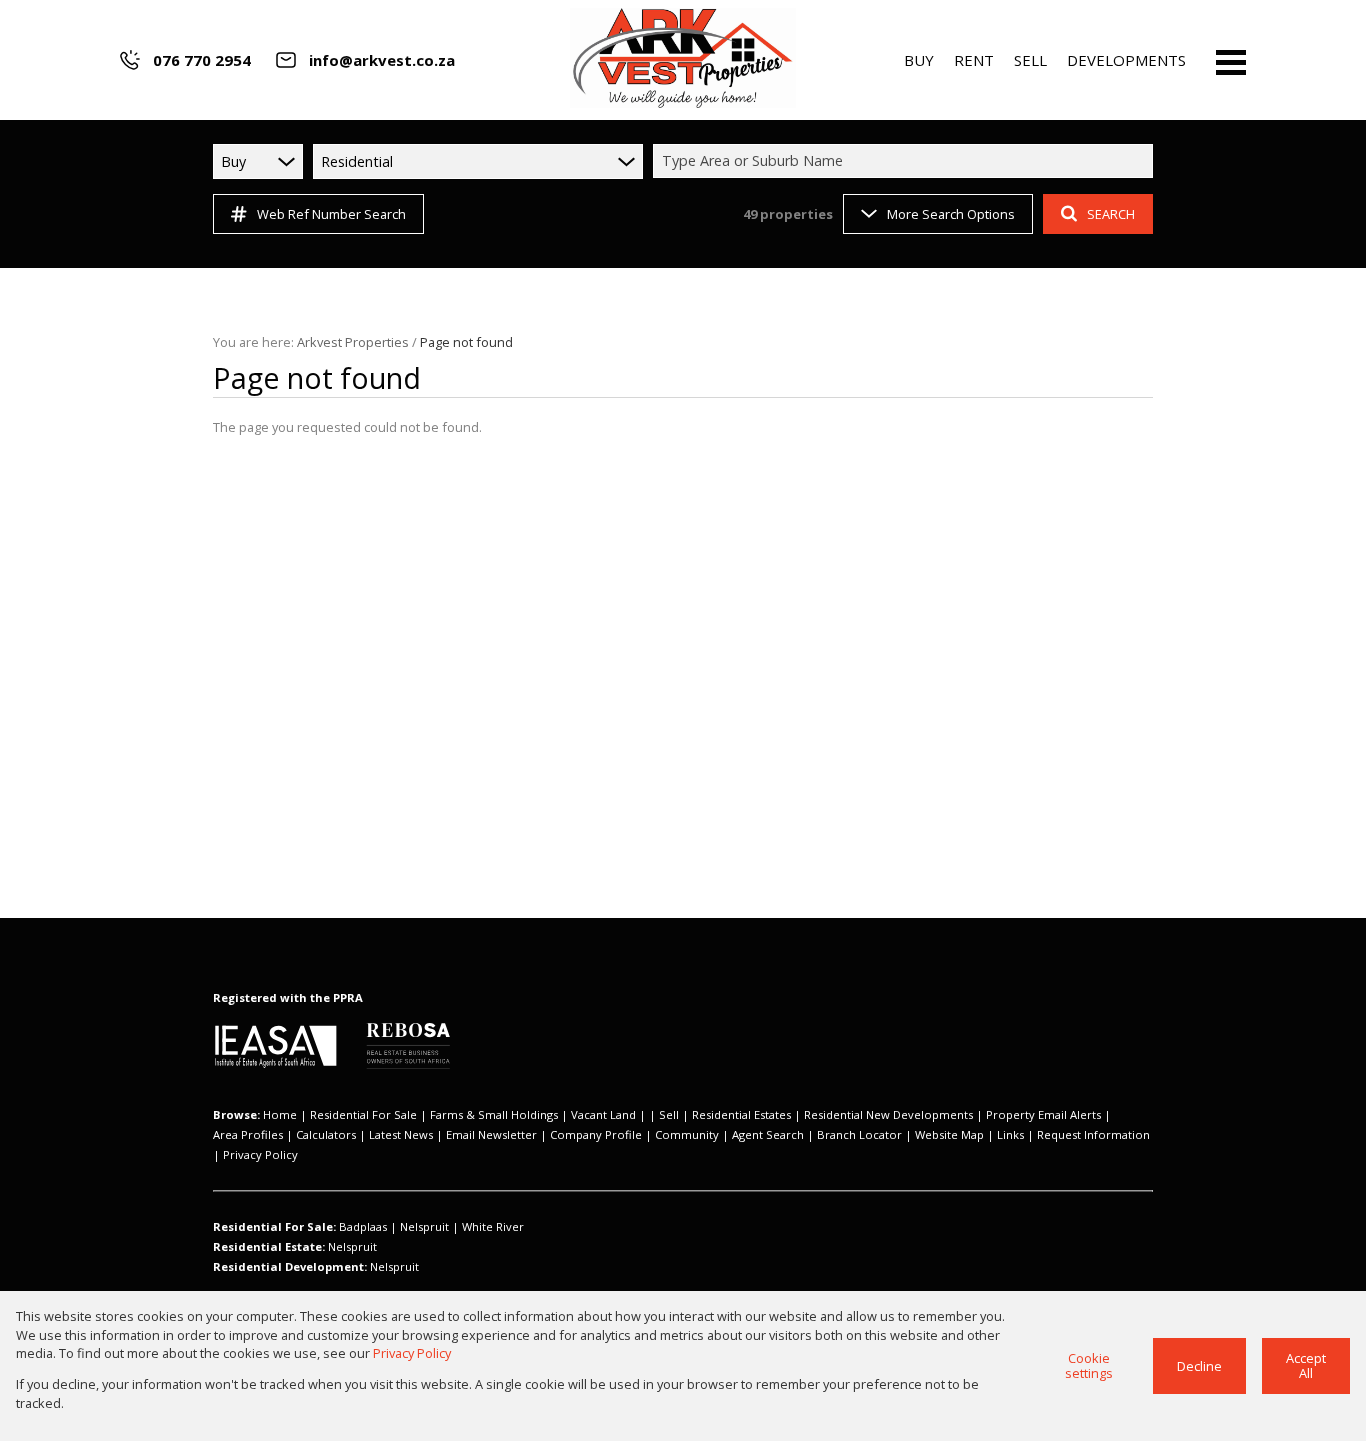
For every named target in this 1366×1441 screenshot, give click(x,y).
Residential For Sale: (274, 1226)
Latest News (401, 1134)
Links (1010, 1134)
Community (687, 1134)
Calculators (326, 1134)
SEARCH (1111, 214)
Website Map (949, 1134)
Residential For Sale (363, 1114)
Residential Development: (290, 1266)
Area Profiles (248, 1134)
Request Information (1093, 1134)
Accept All (1306, 1365)
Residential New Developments (888, 1114)
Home (280, 1114)
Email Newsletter (491, 1134)
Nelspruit (424, 1226)
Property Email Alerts (1043, 1114)
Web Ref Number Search (331, 214)
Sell (669, 1114)
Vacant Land (603, 1114)
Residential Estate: (269, 1246)
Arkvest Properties (353, 342)
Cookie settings (1089, 1365)
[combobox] (906, 161)
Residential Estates (741, 1114)
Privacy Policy (260, 1154)
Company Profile (596, 1134)
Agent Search (768, 1134)
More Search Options (951, 214)
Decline (1199, 1366)
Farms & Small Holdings (494, 1114)
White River (493, 1226)
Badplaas (363, 1226)
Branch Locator (859, 1134)
